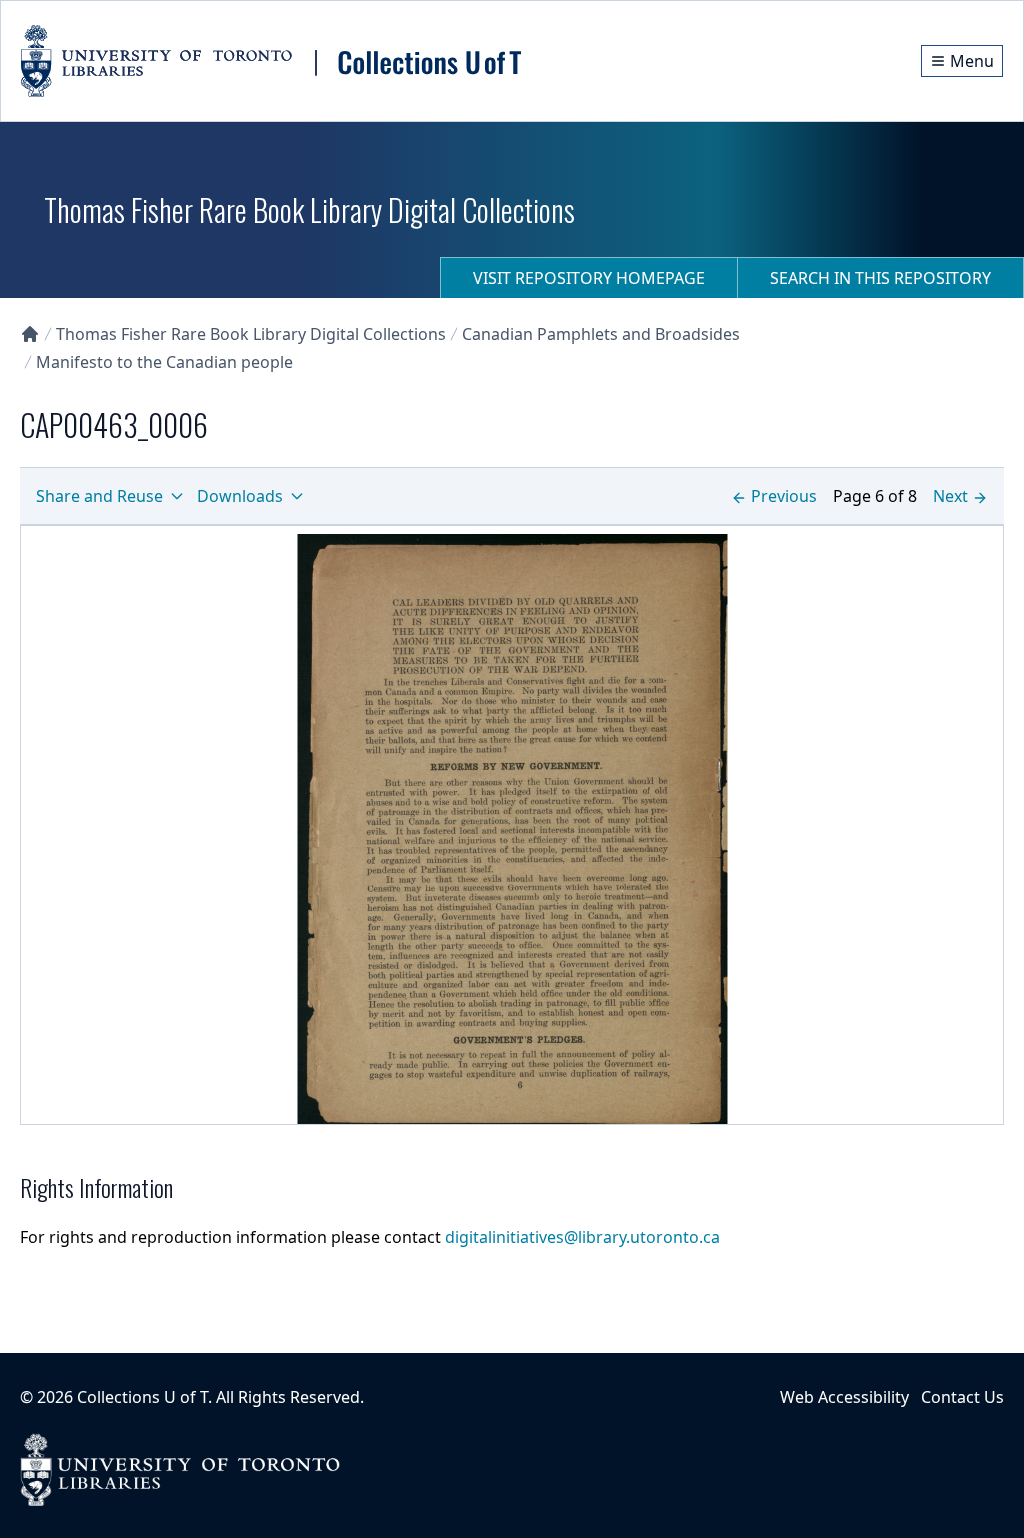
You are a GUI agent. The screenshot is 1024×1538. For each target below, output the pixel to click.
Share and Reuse (99, 496)
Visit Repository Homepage (589, 278)
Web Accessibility (844, 1397)
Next (950, 496)
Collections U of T (142, 1397)
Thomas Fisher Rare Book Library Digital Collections (251, 334)
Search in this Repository (880, 278)
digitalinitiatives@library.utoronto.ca (582, 1237)
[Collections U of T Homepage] (30, 334)
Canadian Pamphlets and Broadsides (601, 334)
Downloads (240, 496)
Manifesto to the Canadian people (164, 362)
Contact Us (962, 1397)
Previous (784, 496)
